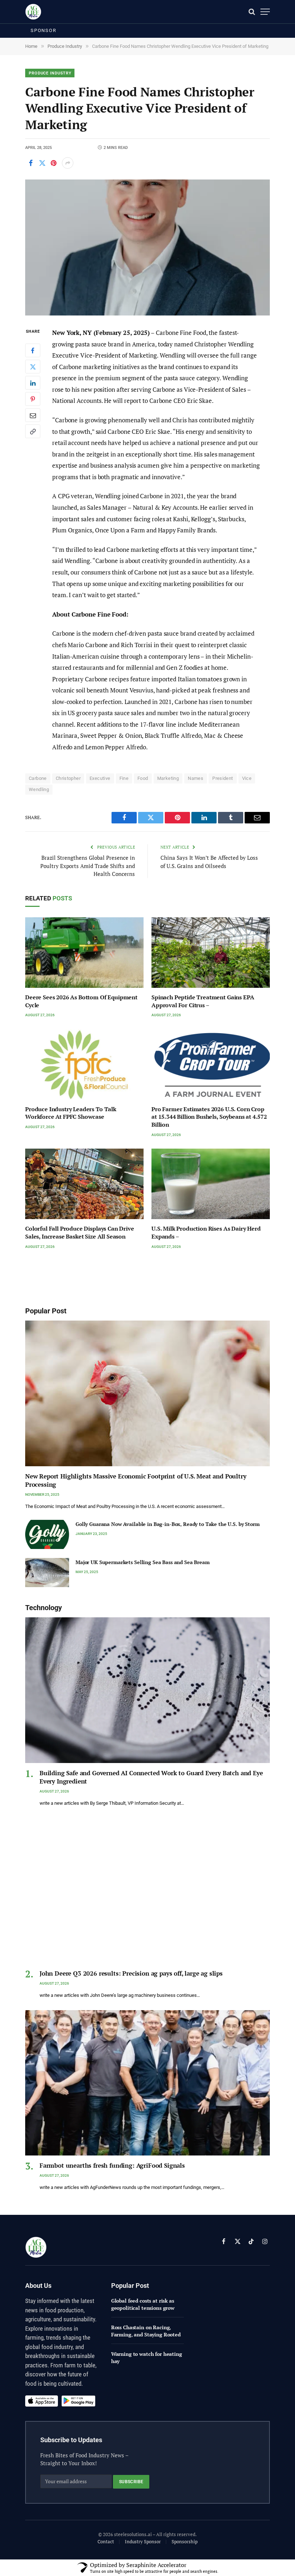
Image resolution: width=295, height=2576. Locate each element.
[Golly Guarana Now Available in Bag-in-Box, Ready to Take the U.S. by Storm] (47, 1534)
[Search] (252, 12)
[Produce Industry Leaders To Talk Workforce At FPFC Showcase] (84, 1064)
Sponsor (44, 30)
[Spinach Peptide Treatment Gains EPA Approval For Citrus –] (211, 953)
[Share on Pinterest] (54, 163)
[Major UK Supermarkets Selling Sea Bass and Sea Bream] (47, 1573)
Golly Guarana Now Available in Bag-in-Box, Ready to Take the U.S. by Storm (168, 1524)
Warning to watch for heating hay (147, 2357)
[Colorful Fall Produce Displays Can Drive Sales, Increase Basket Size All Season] (84, 1184)
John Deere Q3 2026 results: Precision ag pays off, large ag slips (131, 1973)
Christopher (68, 778)
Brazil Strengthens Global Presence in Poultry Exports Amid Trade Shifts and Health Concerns (88, 866)
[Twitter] (33, 367)
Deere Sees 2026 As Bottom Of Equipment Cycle (81, 1001)
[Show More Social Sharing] (68, 163)
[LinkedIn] (33, 383)
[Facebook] (33, 350)
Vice (247, 778)
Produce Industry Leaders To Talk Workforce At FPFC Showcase (71, 1113)
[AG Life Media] (33, 12)
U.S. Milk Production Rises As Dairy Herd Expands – (206, 1233)
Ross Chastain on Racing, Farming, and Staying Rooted (146, 2331)
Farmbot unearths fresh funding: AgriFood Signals (112, 2165)
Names (196, 778)
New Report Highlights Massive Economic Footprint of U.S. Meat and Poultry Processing (136, 1480)
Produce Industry (50, 73)
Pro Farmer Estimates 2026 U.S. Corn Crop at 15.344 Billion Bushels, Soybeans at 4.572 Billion (209, 1117)
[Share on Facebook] (31, 163)
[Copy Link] (33, 431)
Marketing (168, 778)
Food (143, 778)
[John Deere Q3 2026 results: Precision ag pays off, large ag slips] (147, 1891)
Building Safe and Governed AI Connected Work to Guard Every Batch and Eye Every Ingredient (151, 1777)
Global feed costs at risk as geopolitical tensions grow (143, 2304)
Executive (100, 778)
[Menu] (265, 12)
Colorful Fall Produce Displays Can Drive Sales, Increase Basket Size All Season (80, 1233)
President (223, 778)
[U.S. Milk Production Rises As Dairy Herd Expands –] (211, 1184)
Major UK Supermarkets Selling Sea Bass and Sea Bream (143, 1562)
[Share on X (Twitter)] (42, 163)
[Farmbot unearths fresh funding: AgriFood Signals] (147, 2083)
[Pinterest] (33, 399)
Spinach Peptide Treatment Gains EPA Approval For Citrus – (203, 1001)
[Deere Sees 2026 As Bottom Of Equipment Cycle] (84, 953)
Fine (124, 778)
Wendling (39, 789)
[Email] (33, 415)
